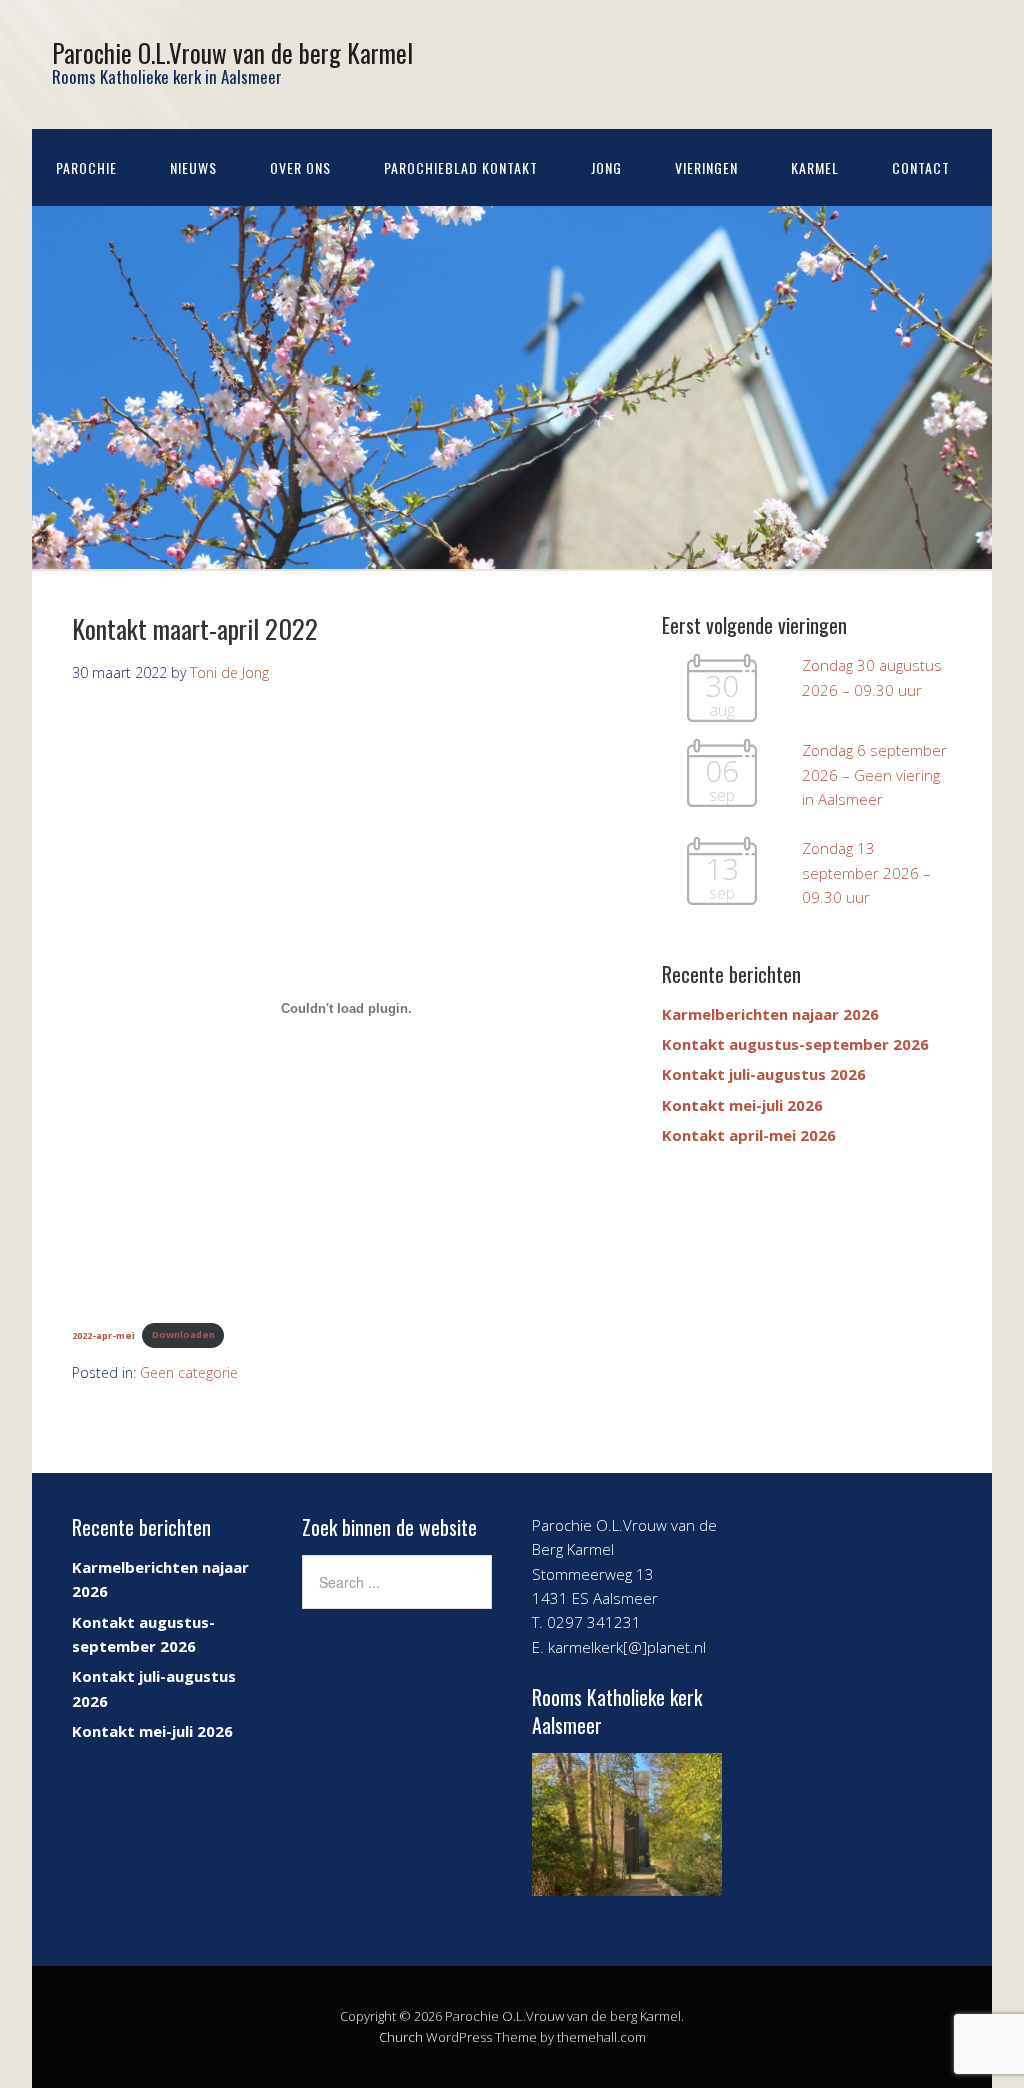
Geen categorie (189, 1372)
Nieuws (193, 167)
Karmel (815, 167)
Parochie (86, 167)
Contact (921, 167)
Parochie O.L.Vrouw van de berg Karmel (232, 52)
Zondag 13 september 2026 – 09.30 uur (866, 872)
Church (401, 2037)
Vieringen (706, 167)
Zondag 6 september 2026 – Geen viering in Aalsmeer (874, 774)
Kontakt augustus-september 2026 (795, 1044)
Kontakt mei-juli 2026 (742, 1105)
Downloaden (183, 1334)
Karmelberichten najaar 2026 (770, 1014)
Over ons (300, 167)
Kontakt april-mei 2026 (749, 1135)
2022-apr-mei (103, 1334)
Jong (606, 167)
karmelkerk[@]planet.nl (627, 1647)
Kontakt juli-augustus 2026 (764, 1074)
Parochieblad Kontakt (461, 167)
